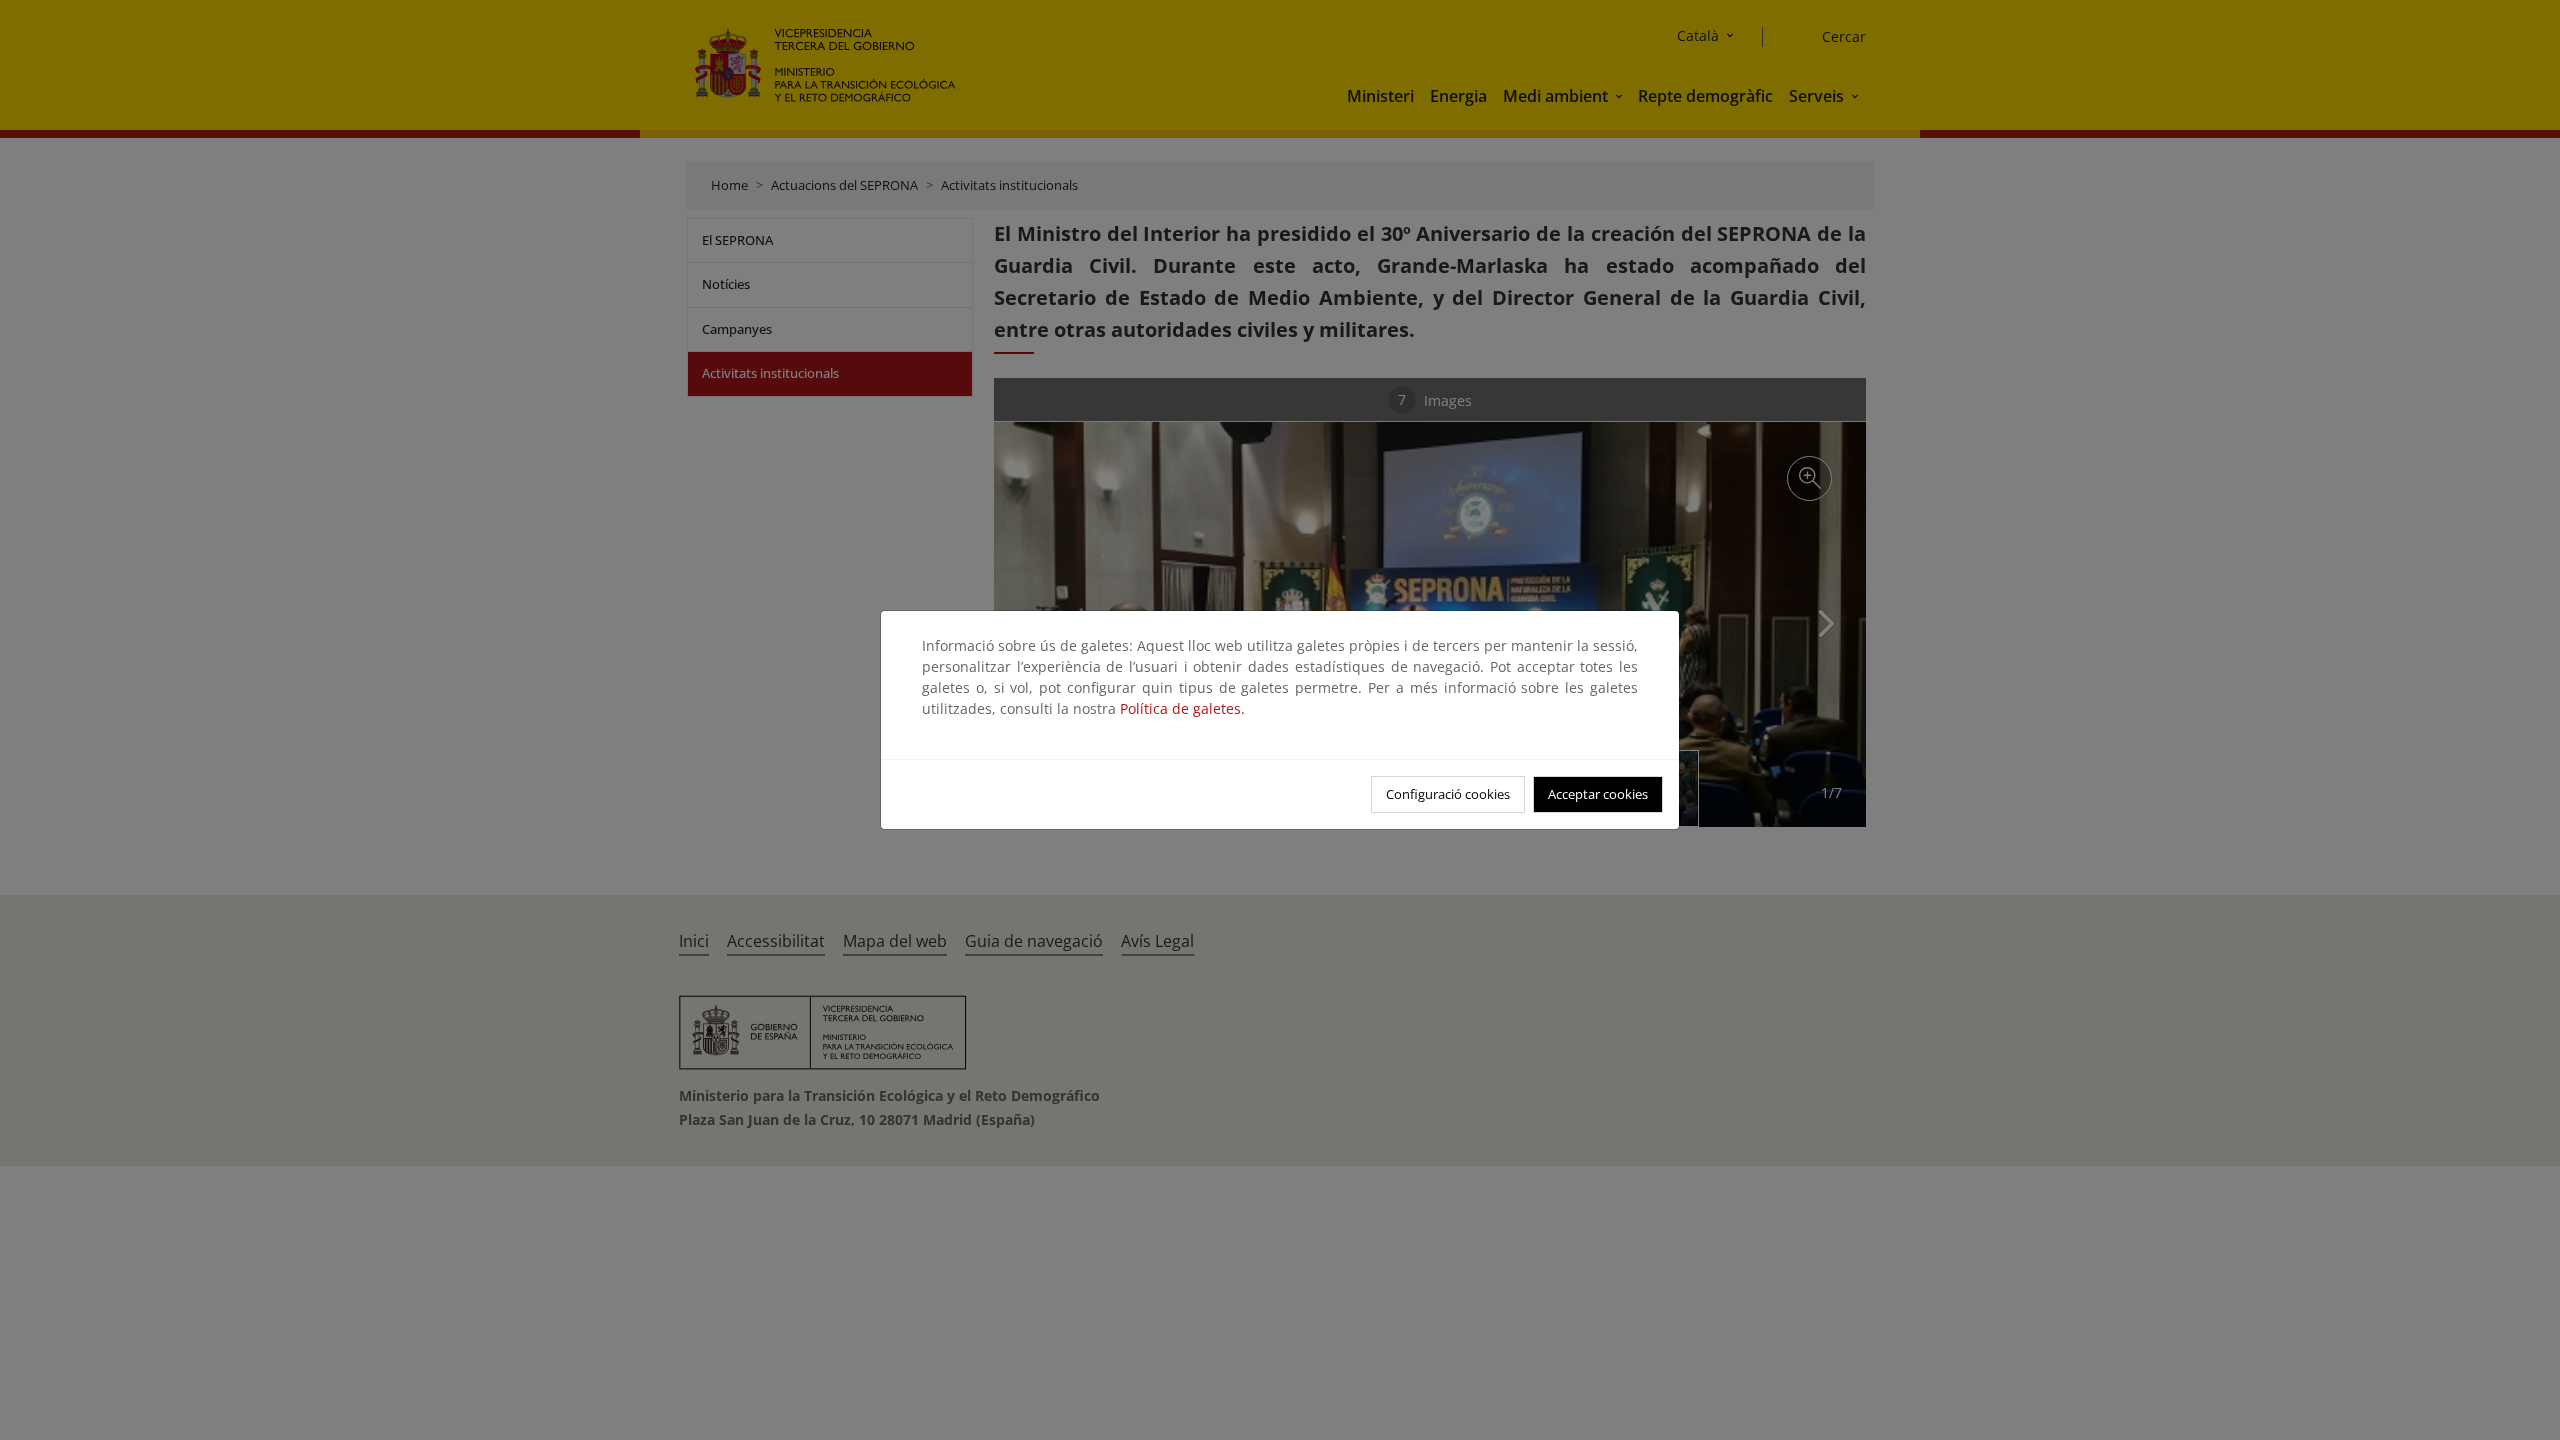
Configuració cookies (1448, 794)
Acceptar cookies (1598, 794)
